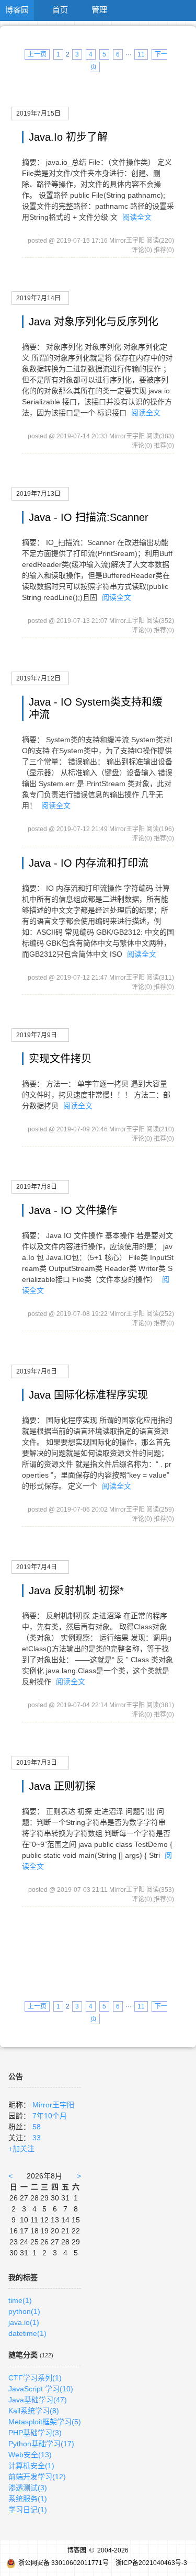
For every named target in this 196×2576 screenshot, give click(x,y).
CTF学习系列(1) (35, 2378)
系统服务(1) (28, 2499)
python (24, 2311)
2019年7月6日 (37, 1371)
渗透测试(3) (28, 2488)
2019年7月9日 (37, 1035)
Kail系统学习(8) (34, 2411)
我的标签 (23, 2277)
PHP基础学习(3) (35, 2433)
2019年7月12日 (38, 678)
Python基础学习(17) (41, 2444)
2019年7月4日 (37, 1567)
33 (37, 2138)
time (20, 2300)
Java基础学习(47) (38, 2400)
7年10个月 (50, 2116)
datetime (27, 2333)
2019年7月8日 (37, 1187)
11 (141, 54)
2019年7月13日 (38, 494)
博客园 (17, 10)
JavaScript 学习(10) (41, 2389)
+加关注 (21, 2149)
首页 (60, 10)
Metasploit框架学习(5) (45, 2422)
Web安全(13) (30, 2455)
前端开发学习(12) (37, 2477)
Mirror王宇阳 (53, 2105)
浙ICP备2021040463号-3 (151, 2563)
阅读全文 (137, 217)
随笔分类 (23, 2355)
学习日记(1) (28, 2510)
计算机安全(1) (31, 2466)
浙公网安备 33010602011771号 (64, 2563)
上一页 (37, 54)
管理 (99, 10)
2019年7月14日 (38, 298)
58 (37, 2127)
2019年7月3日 (37, 1763)
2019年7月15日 (38, 114)
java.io (24, 2322)
